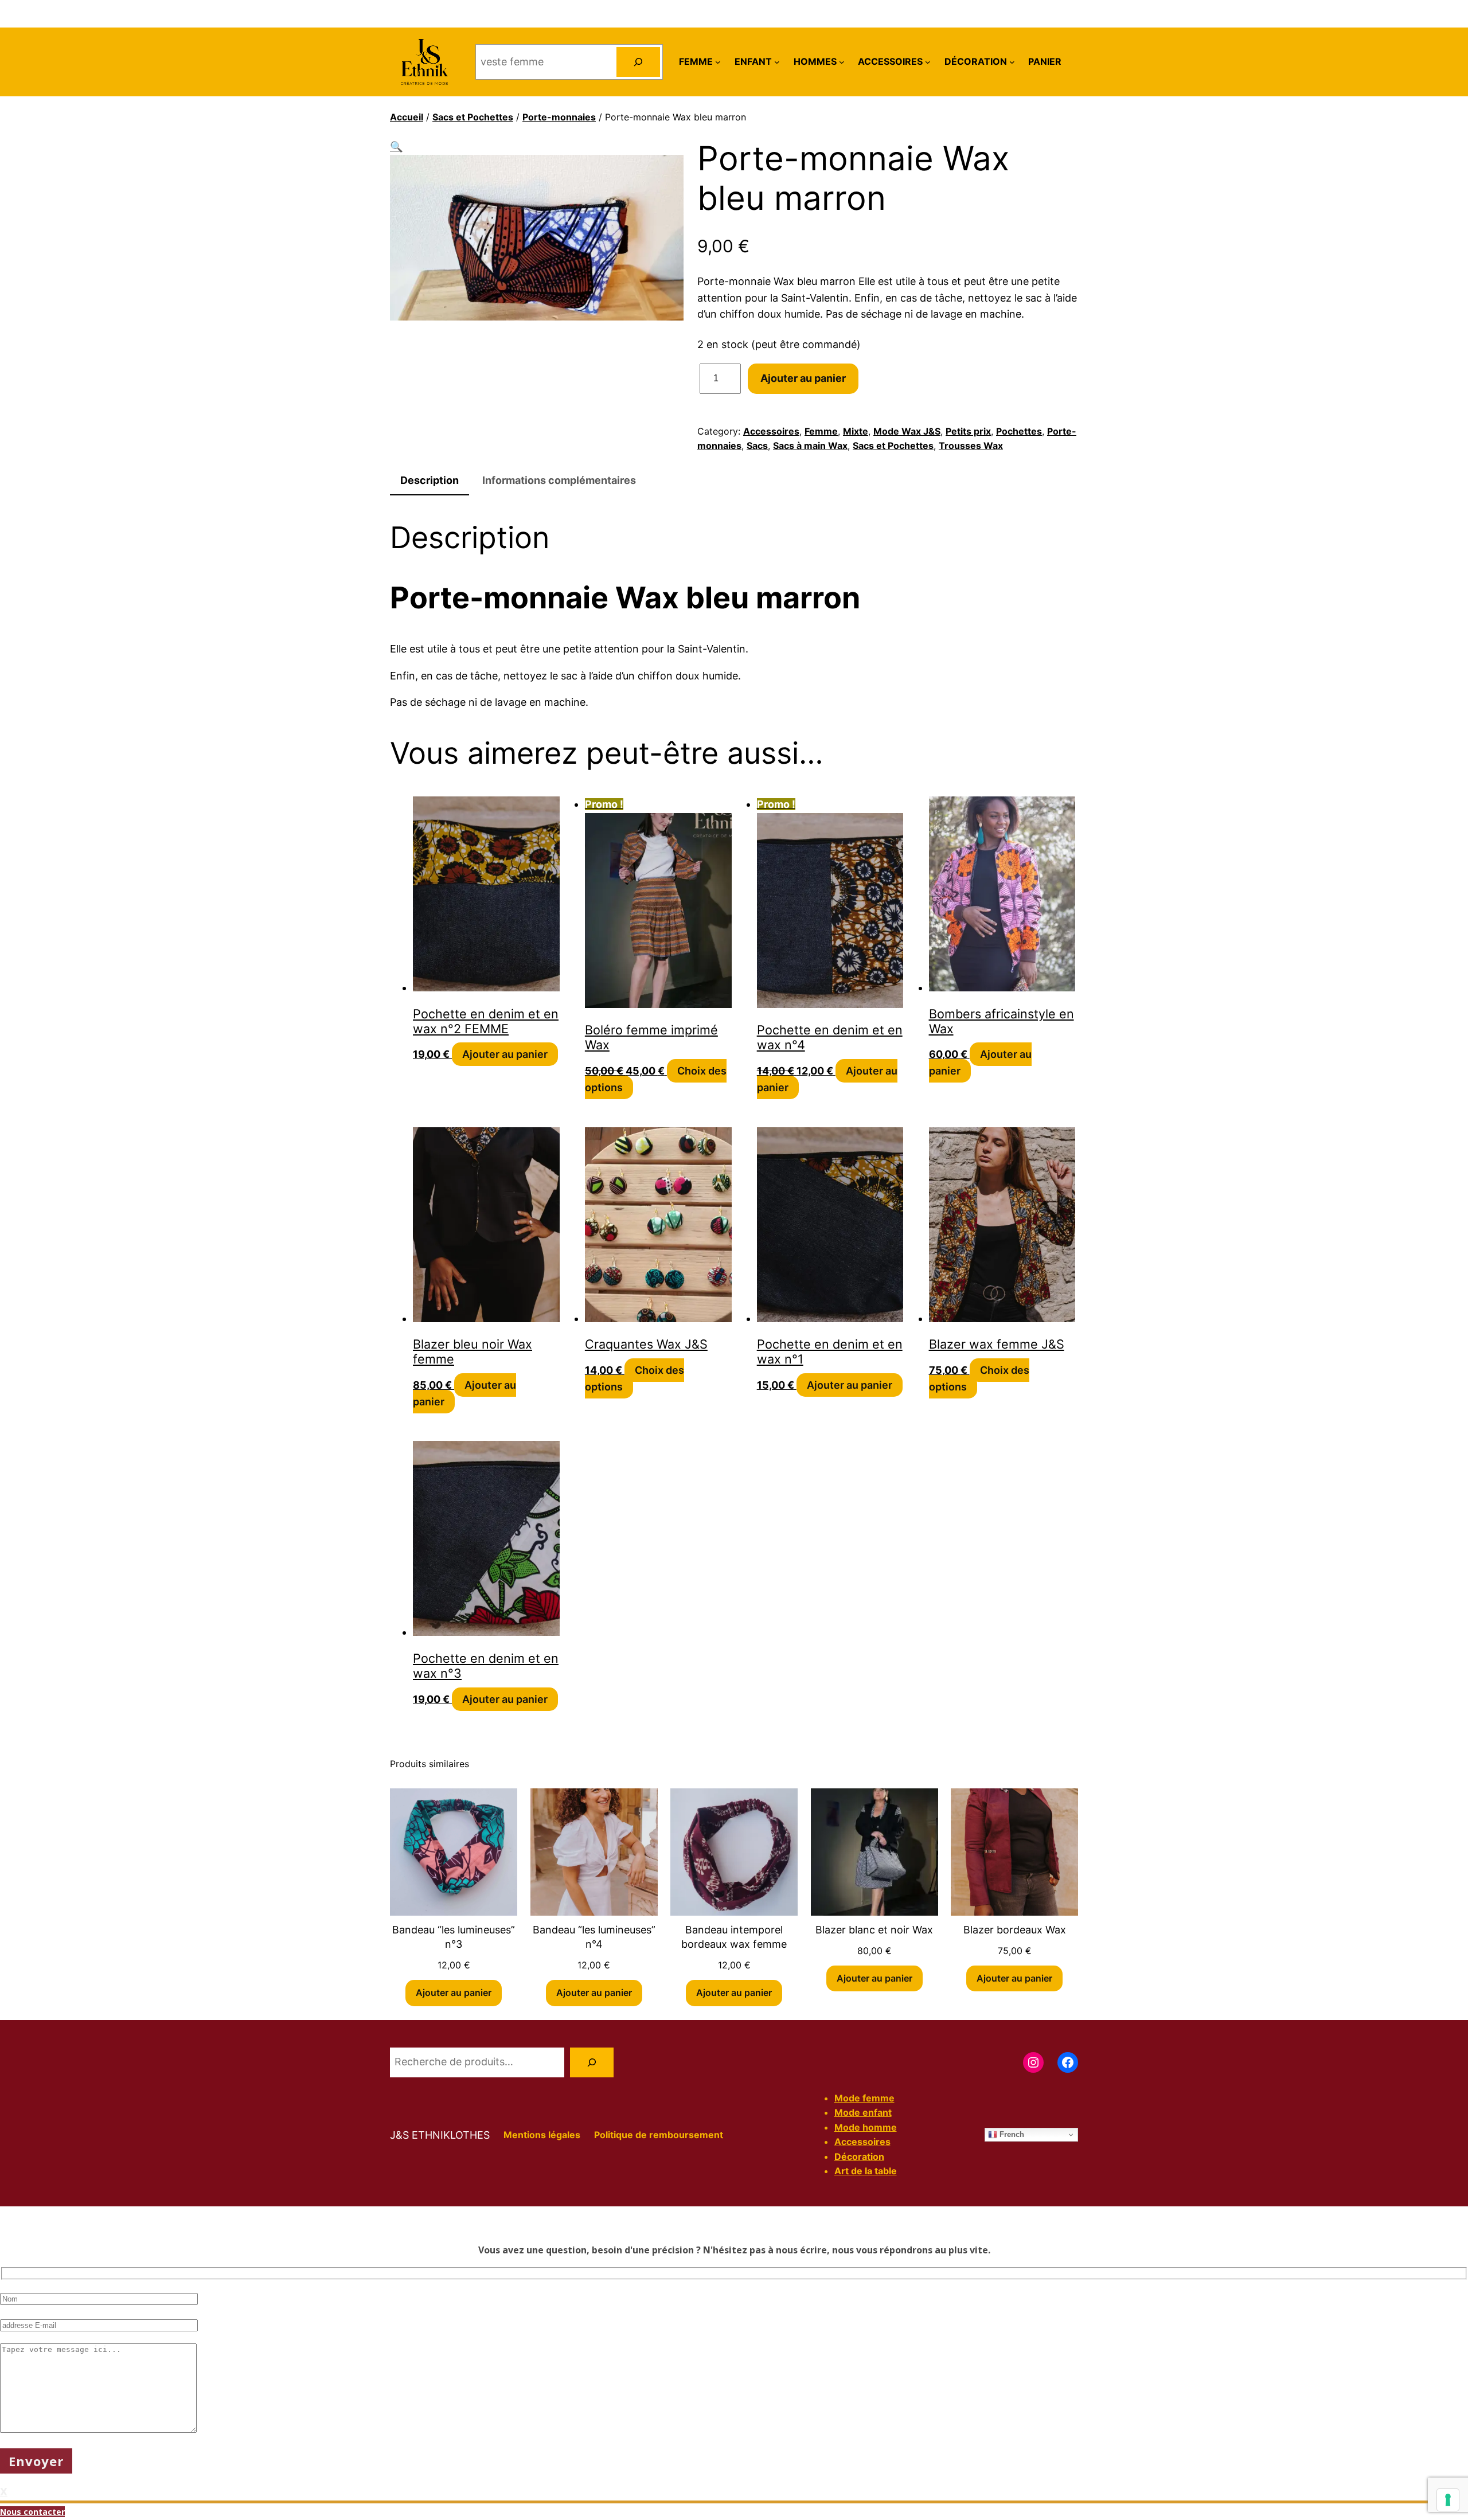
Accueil (407, 117)
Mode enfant (863, 2112)
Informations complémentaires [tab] (559, 480)
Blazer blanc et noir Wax (874, 1930)
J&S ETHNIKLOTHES (440, 2135)
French (1011, 2134)
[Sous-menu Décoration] (1012, 62)
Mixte (856, 431)
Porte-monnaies (559, 117)
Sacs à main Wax (810, 446)
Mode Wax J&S (907, 431)
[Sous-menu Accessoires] (928, 62)
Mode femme (864, 2098)
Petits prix (968, 431)
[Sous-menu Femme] (718, 62)
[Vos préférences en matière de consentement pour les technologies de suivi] (1448, 2500)
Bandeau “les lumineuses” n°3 (454, 1937)
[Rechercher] (638, 62)
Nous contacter (32, 2512)
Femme (821, 431)
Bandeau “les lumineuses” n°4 (594, 1937)
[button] (396, 146)
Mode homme (866, 2127)
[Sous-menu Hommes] (842, 62)
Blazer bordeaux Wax (1015, 1930)
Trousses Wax (971, 446)
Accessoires (771, 431)
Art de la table (866, 2171)
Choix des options (635, 1378)
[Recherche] (592, 2062)
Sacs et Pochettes (473, 117)
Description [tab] (430, 480)
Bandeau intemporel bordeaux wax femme (734, 1937)
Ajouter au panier (803, 378)
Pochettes (1019, 431)
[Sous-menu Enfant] (777, 62)
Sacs (757, 446)
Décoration (859, 2156)
